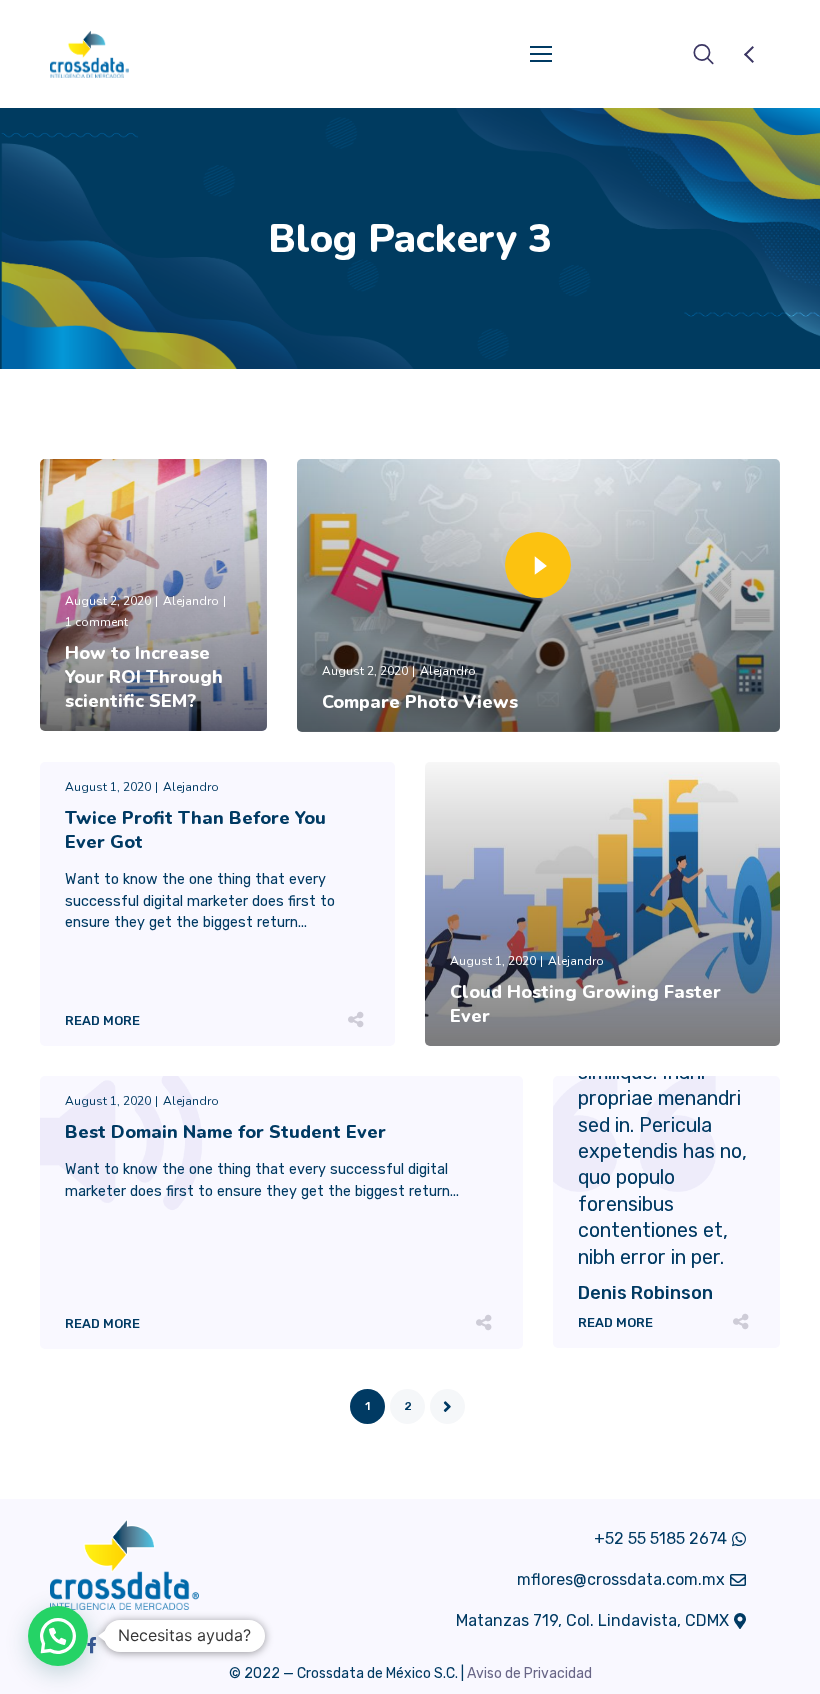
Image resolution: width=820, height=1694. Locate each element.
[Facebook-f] (92, 1645)
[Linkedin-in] (126, 1645)
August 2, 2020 (108, 601)
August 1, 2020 (108, 787)
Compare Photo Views (420, 702)
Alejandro (191, 601)
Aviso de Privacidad (529, 1673)
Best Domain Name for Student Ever (225, 1132)
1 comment (96, 622)
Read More (102, 726)
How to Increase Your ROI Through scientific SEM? (144, 677)
